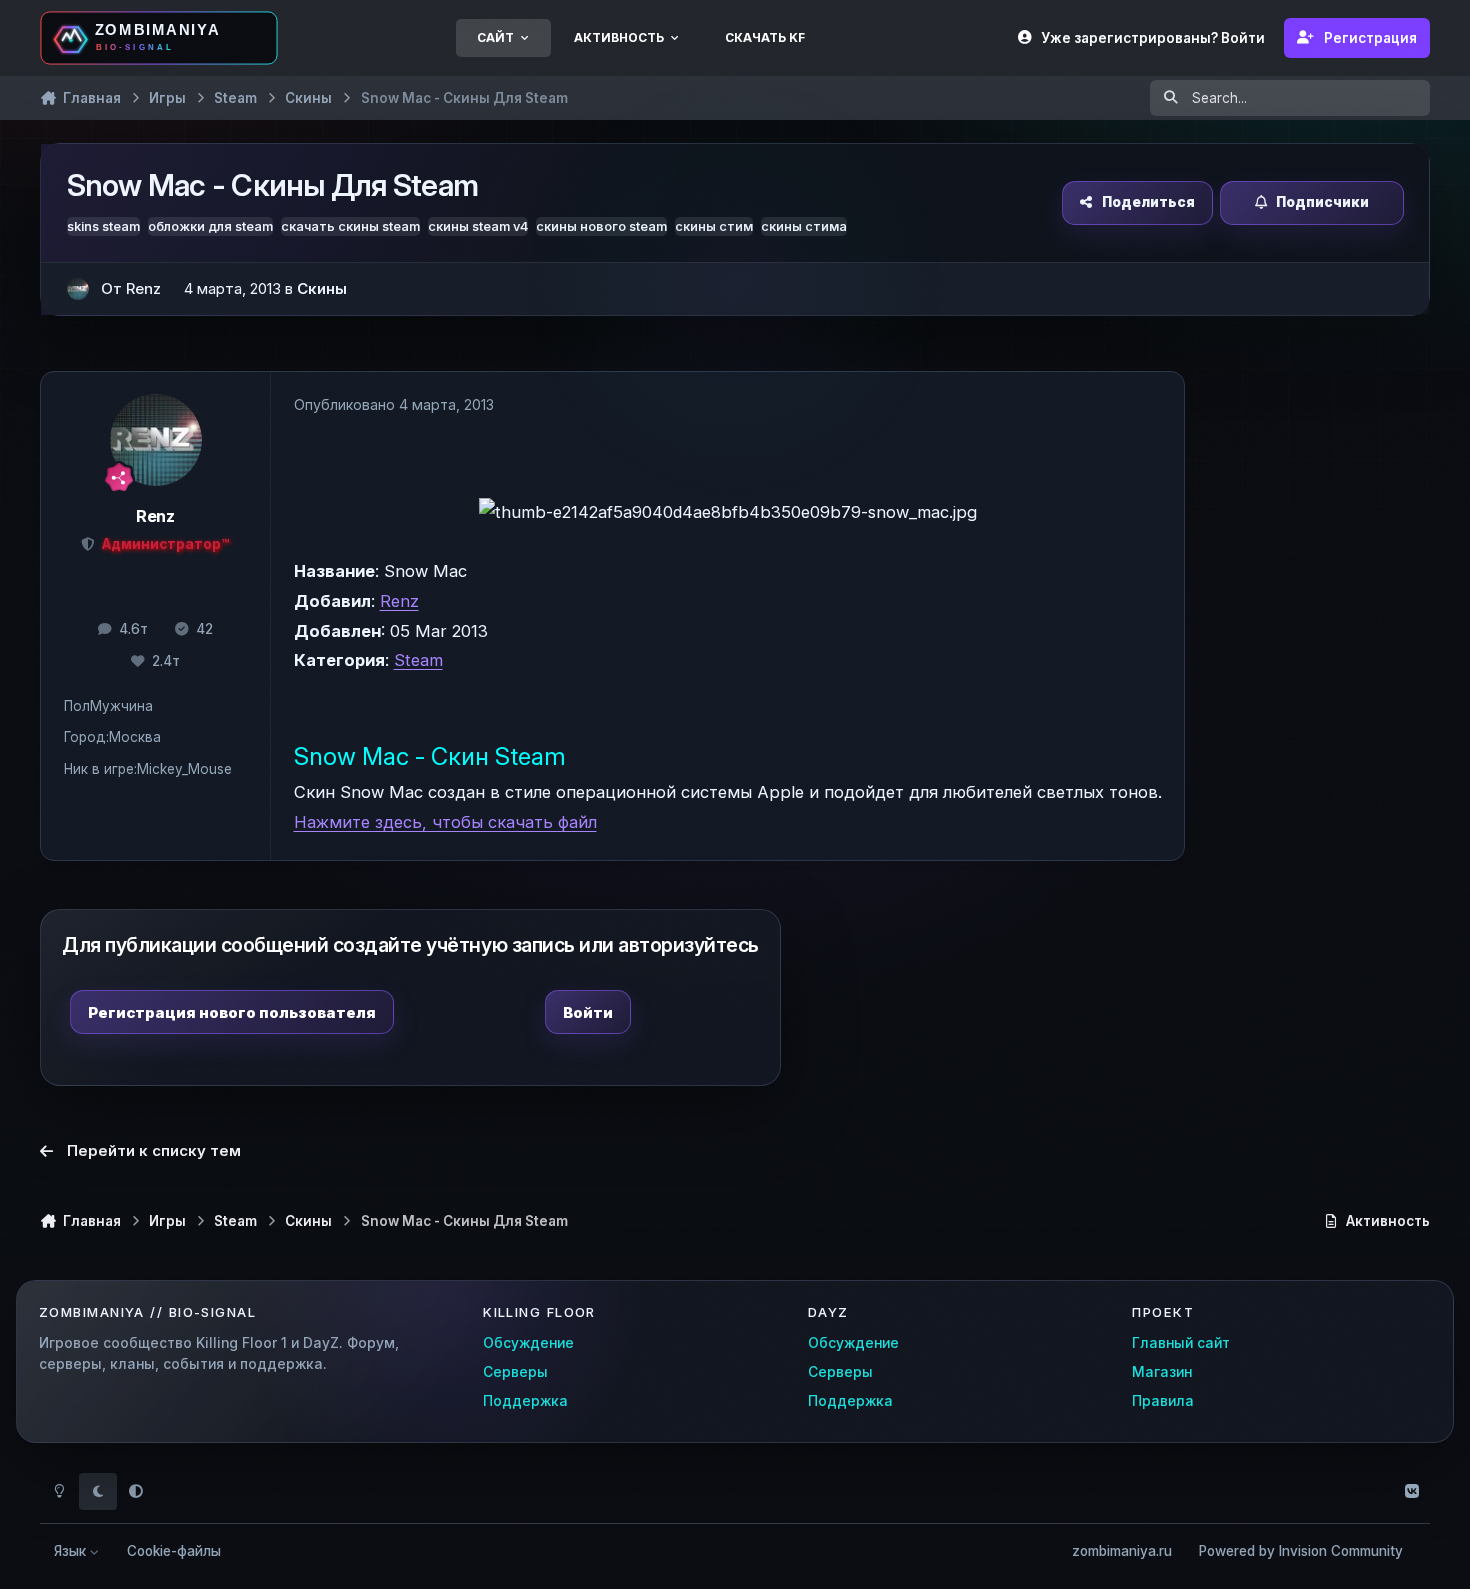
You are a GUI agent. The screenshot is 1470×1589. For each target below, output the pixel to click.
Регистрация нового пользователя (232, 1012)
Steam (418, 660)
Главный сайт (1181, 1343)
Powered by (1301, 1551)
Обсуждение (528, 1343)
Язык (72, 1551)
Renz (399, 601)
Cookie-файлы (174, 1551)
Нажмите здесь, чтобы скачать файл (445, 822)
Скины (322, 288)
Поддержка (525, 1401)
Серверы (515, 1372)
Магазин (1162, 1372)
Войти (588, 1012)
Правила (1163, 1401)
